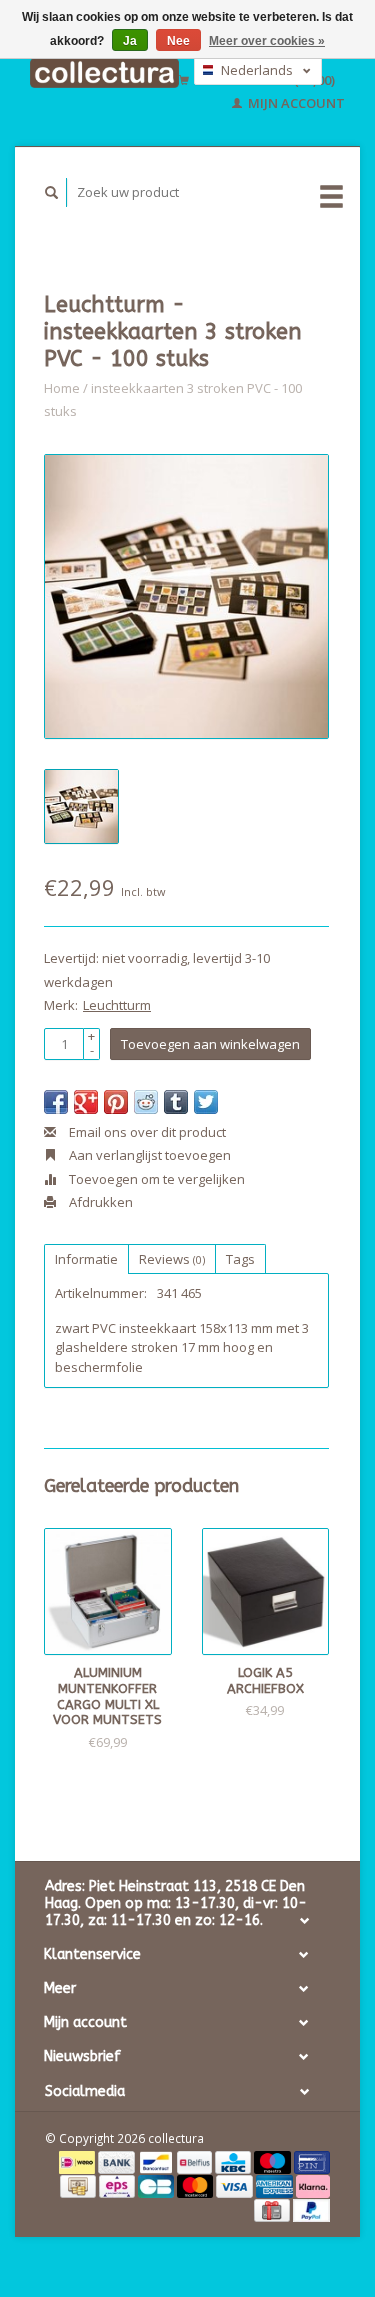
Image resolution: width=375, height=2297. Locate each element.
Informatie (86, 1259)
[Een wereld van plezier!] (104, 73)
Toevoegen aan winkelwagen (210, 1044)
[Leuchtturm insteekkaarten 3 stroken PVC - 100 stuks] (186, 596)
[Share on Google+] (86, 1102)
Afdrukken (99, 1202)
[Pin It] (116, 1102)
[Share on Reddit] (146, 1102)
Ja (130, 41)
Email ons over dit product (146, 1132)
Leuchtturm (117, 1005)
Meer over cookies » (267, 41)
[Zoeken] (52, 192)
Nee (178, 41)
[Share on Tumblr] (176, 1102)
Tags (240, 1259)
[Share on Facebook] (56, 1102)
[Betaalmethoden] (78, 2161)
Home (62, 388)
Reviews (172, 1259)
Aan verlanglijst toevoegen (148, 1155)
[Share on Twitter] (206, 1102)
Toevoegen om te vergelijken (155, 1179)
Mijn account (295, 103)
